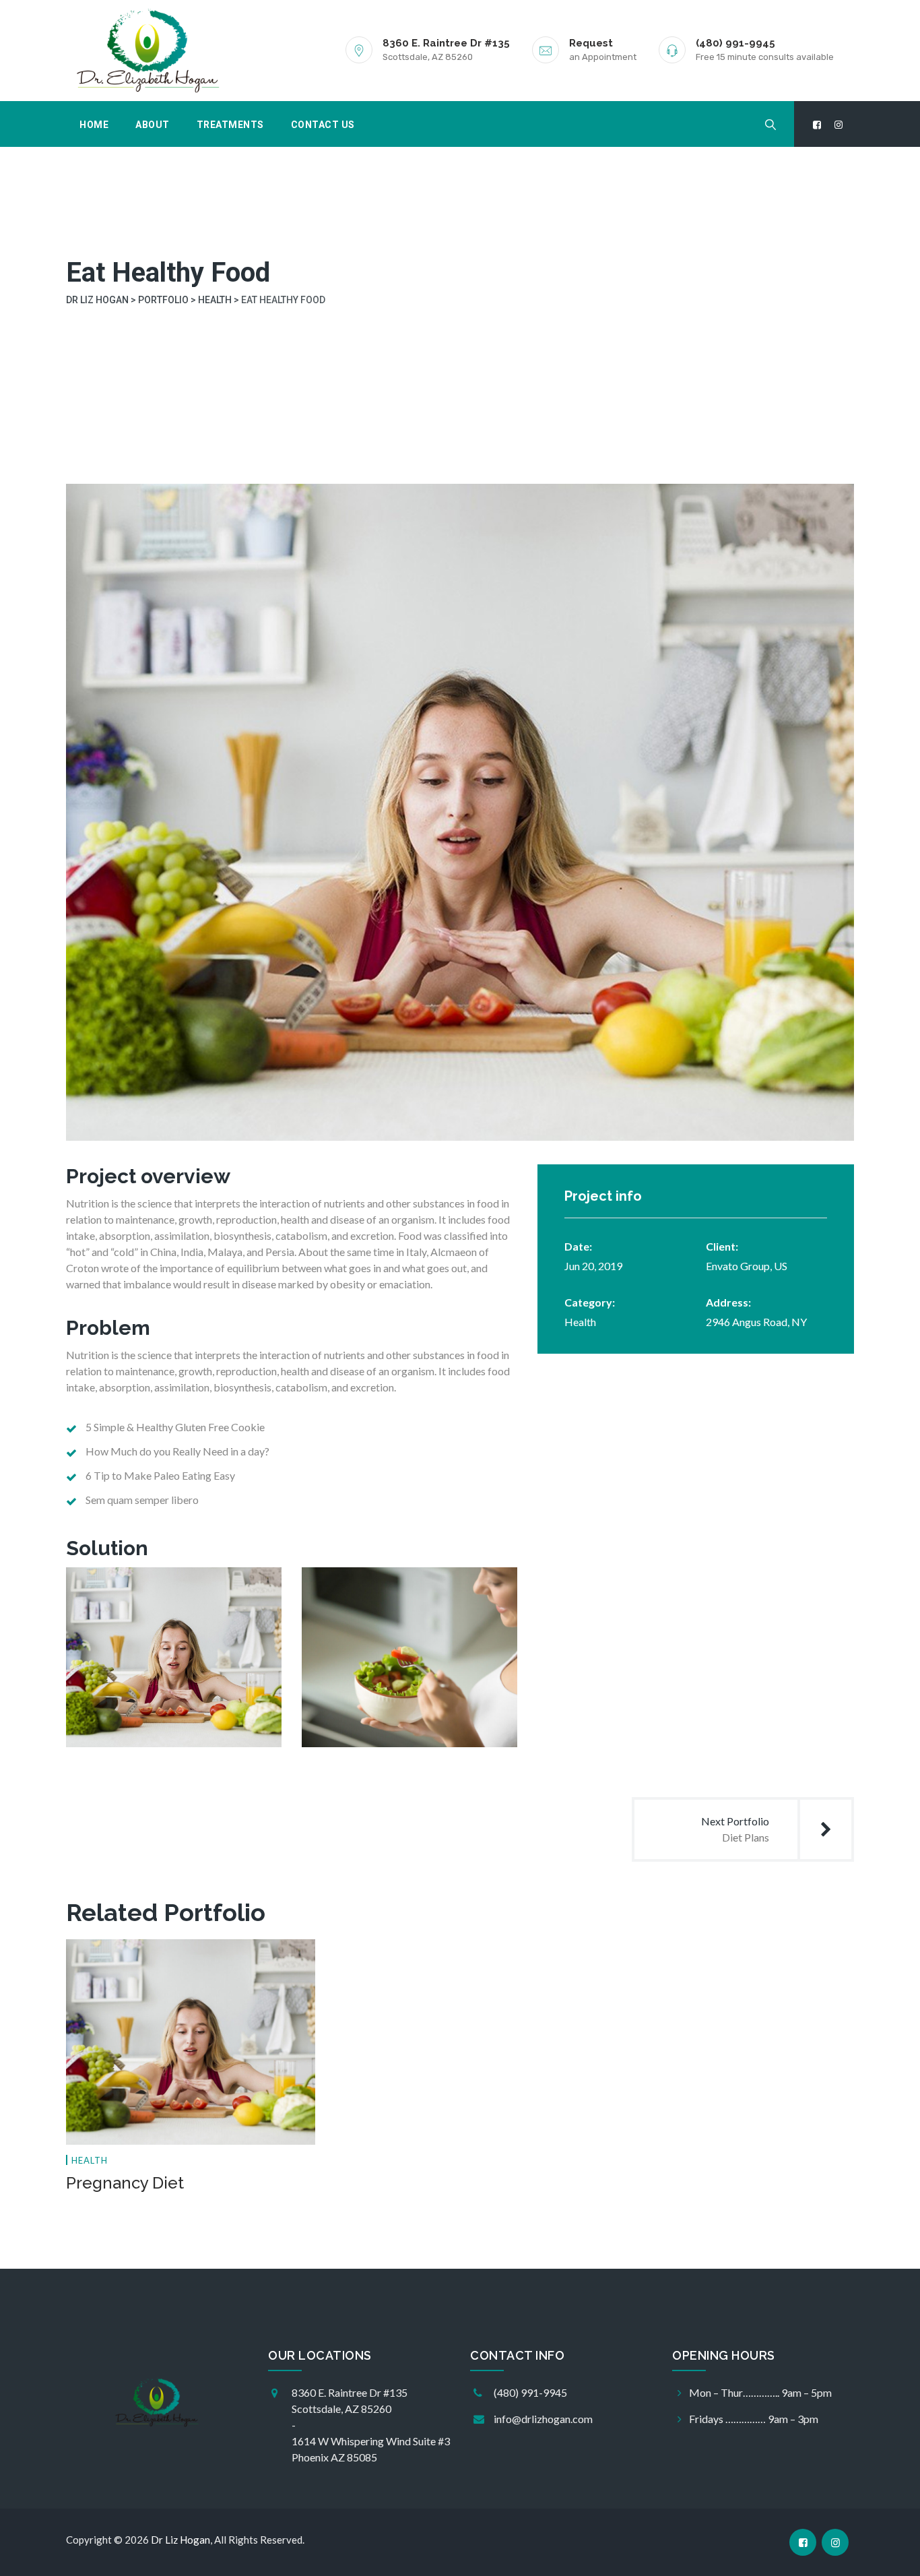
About (153, 125)
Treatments (230, 125)
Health (580, 1322)
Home (94, 125)
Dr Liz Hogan (180, 2540)
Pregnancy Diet (125, 2183)
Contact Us (323, 125)
